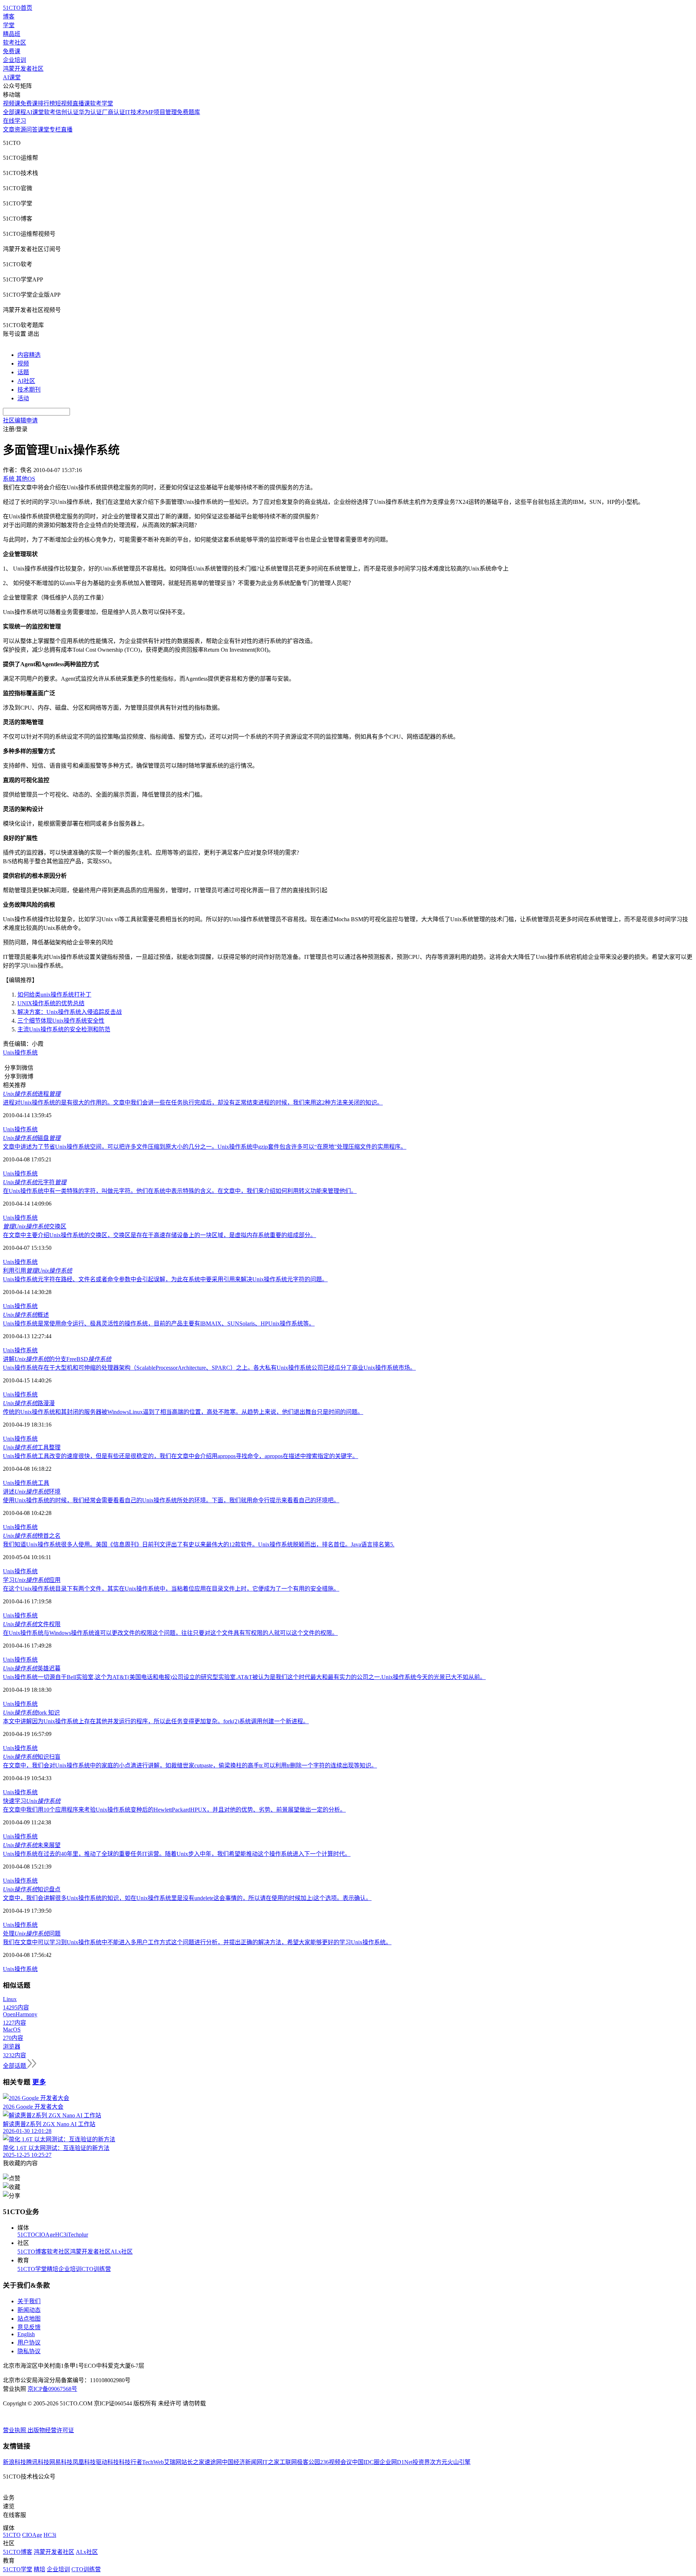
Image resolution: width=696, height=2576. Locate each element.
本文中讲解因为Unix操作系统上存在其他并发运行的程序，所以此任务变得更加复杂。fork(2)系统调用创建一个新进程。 (156, 1721)
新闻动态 (29, 2310)
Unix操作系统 (20, 1053)
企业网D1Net (396, 2462)
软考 (50, 112)
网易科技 (61, 2462)
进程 (32, 1094)
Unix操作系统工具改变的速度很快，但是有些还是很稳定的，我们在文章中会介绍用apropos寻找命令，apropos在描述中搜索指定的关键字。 (181, 1456)
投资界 (421, 2462)
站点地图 (29, 2319)
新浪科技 (14, 2462)
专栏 (55, 130)
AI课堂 (12, 77)
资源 (20, 130)
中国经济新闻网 (242, 2462)
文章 (9, 130)
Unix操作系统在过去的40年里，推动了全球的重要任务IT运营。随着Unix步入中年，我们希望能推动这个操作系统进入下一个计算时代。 (177, 1854)
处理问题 (32, 1934)
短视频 (64, 103)
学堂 (9, 25)
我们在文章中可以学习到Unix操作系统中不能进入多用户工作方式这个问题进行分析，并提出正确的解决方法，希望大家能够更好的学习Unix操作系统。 (197, 1942)
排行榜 (46, 103)
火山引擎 (459, 2462)
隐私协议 (29, 2351)
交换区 (35, 1226)
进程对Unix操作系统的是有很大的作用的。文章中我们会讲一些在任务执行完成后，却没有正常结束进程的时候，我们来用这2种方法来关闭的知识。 (193, 1103)
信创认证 (67, 112)
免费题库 (188, 112)
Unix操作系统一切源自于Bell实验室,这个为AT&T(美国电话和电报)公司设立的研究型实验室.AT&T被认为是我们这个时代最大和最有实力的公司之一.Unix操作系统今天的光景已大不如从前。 (244, 1677)
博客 (9, 16)
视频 (23, 364)
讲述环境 (32, 1492)
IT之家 (271, 2462)
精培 (53, 2269)
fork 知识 (31, 1713)
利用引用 (38, 1271)
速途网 (213, 2462)
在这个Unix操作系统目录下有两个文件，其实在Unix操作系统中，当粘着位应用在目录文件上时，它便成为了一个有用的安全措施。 (171, 1589)
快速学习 (32, 1801)
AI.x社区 (122, 2252)
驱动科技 (107, 2462)
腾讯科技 (38, 2462)
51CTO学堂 (32, 2269)
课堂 (43, 130)
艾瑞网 (173, 2462)
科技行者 (130, 2462)
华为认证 (90, 112)
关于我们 (29, 2301)
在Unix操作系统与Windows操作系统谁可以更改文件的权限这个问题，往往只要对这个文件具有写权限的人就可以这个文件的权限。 (170, 1633)
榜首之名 (32, 1536)
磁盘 (32, 1138)
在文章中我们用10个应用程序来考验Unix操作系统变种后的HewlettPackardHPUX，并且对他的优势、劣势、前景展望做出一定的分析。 (174, 1810)
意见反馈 (29, 2327)
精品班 (12, 34)
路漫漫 (29, 1403)
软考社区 (14, 43)
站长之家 (193, 2462)
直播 (67, 130)
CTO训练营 (96, 2269)
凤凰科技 (84, 2462)
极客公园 (308, 2462)
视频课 (12, 103)
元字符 (35, 1182)
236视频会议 (336, 2462)
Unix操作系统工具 (26, 1483)
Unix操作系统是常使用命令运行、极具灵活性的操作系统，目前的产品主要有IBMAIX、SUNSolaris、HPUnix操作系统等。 (159, 1324)
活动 (23, 398)
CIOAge (45, 2235)
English (26, 2334)
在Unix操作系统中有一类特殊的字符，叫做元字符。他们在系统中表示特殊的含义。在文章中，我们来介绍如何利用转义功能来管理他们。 (180, 1191)
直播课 (81, 103)
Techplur (78, 2235)
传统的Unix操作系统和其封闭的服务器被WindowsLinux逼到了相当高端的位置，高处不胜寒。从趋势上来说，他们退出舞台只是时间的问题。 (183, 1412)
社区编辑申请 (20, 420)
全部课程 (14, 112)
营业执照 (15, 2430)
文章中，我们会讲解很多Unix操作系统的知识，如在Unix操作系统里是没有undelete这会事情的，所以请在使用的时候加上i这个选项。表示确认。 (187, 1898)
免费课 (12, 51)
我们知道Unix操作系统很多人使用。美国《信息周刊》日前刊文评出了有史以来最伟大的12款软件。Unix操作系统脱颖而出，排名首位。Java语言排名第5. (199, 1544)
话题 (23, 372)
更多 (39, 2082)
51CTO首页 (18, 8)
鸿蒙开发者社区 (23, 69)
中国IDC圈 (366, 2462)
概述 (26, 1315)
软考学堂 (101, 103)
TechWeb (153, 2462)
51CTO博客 (32, 2252)
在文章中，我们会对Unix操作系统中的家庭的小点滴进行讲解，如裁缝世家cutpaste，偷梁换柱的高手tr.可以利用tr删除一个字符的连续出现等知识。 (190, 1765)
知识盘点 (32, 1889)
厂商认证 (113, 112)
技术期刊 (29, 390)
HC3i (61, 2235)
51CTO (26, 2235)
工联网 (288, 2462)
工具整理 (32, 1447)
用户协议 (29, 2343)
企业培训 (14, 60)
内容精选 (29, 355)
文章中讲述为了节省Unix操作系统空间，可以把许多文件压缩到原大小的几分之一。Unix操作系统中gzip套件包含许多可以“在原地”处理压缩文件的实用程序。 (205, 1147)
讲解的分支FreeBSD (57, 1359)
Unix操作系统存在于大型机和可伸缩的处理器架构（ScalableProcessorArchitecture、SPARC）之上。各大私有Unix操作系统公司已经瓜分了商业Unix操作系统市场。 (209, 1368)
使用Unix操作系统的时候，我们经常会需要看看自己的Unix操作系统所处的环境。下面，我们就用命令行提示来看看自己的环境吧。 (171, 1500)
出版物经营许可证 (51, 2430)
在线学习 (14, 121)
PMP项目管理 (159, 112)
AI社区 (26, 381)
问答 (32, 130)
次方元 (439, 2462)
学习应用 (32, 1580)
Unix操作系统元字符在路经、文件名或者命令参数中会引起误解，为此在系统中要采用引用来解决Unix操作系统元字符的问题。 (165, 1279)
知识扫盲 (32, 1757)
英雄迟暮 (32, 1668)
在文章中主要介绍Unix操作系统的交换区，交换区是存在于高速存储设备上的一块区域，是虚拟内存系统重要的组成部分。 (159, 1235)
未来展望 (32, 1845)
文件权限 (32, 1624)
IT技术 (134, 112)
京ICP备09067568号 (52, 2389)
